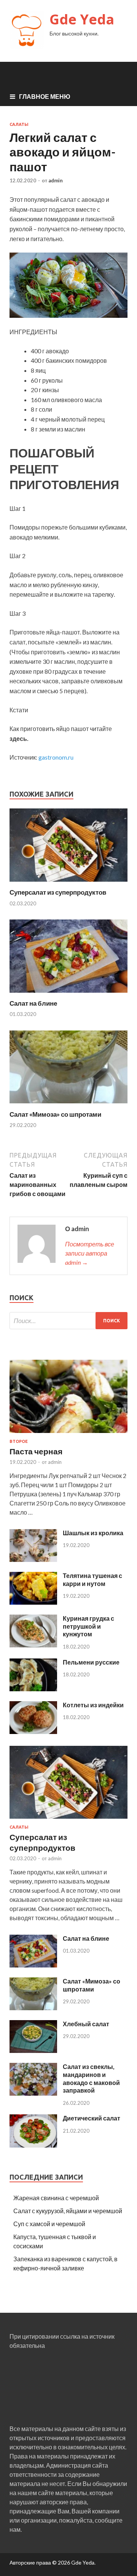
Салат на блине (33, 1003)
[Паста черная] (68, 1434)
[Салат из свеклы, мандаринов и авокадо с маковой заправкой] (33, 2093)
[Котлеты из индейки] (33, 1732)
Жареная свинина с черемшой (56, 2198)
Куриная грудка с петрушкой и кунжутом (88, 1626)
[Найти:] (68, 1321)
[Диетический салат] (33, 2145)
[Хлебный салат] (33, 2050)
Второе (19, 1441)
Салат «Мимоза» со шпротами (55, 1114)
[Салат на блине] (68, 994)
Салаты (19, 124)
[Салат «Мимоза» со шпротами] (68, 1105)
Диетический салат (92, 2118)
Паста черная (36, 1451)
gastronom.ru (56, 757)
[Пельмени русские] (33, 1689)
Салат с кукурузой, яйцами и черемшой (68, 2211)
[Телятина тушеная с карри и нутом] (33, 1602)
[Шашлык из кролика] (33, 1559)
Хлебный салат (86, 2024)
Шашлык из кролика (93, 1533)
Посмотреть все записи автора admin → (90, 1253)
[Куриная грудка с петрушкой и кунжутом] (33, 1645)
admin (56, 180)
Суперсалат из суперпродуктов (58, 892)
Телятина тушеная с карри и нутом (92, 1579)
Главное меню (45, 96)
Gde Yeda (82, 19)
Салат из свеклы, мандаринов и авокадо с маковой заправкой (91, 2078)
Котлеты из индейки (93, 1705)
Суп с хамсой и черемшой (49, 2224)
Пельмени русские (91, 1662)
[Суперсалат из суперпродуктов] (68, 883)
